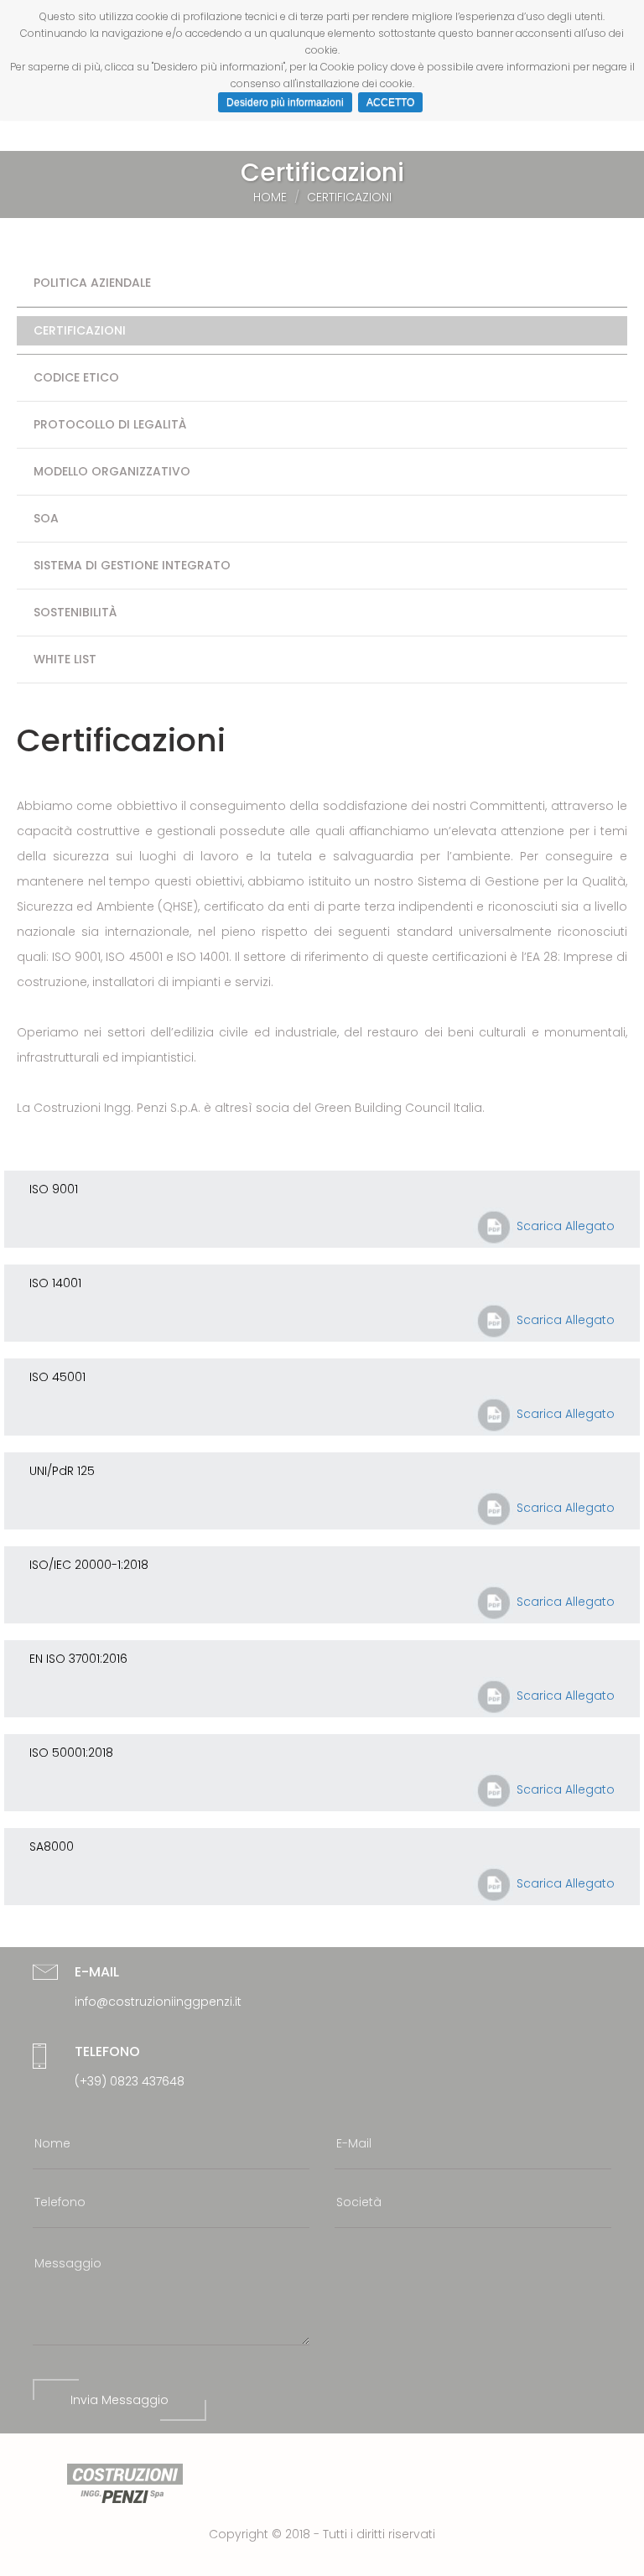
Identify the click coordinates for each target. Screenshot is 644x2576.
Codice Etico (76, 377)
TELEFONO (107, 2051)
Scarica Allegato (564, 1226)
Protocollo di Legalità (110, 424)
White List (65, 659)
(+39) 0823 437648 (130, 2081)
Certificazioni (80, 330)
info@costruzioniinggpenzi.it (158, 2002)
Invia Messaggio (119, 2400)
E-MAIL (97, 1972)
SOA (46, 518)
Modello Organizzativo (112, 471)
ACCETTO (390, 102)
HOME (270, 197)
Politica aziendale (92, 283)
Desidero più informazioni (285, 102)
